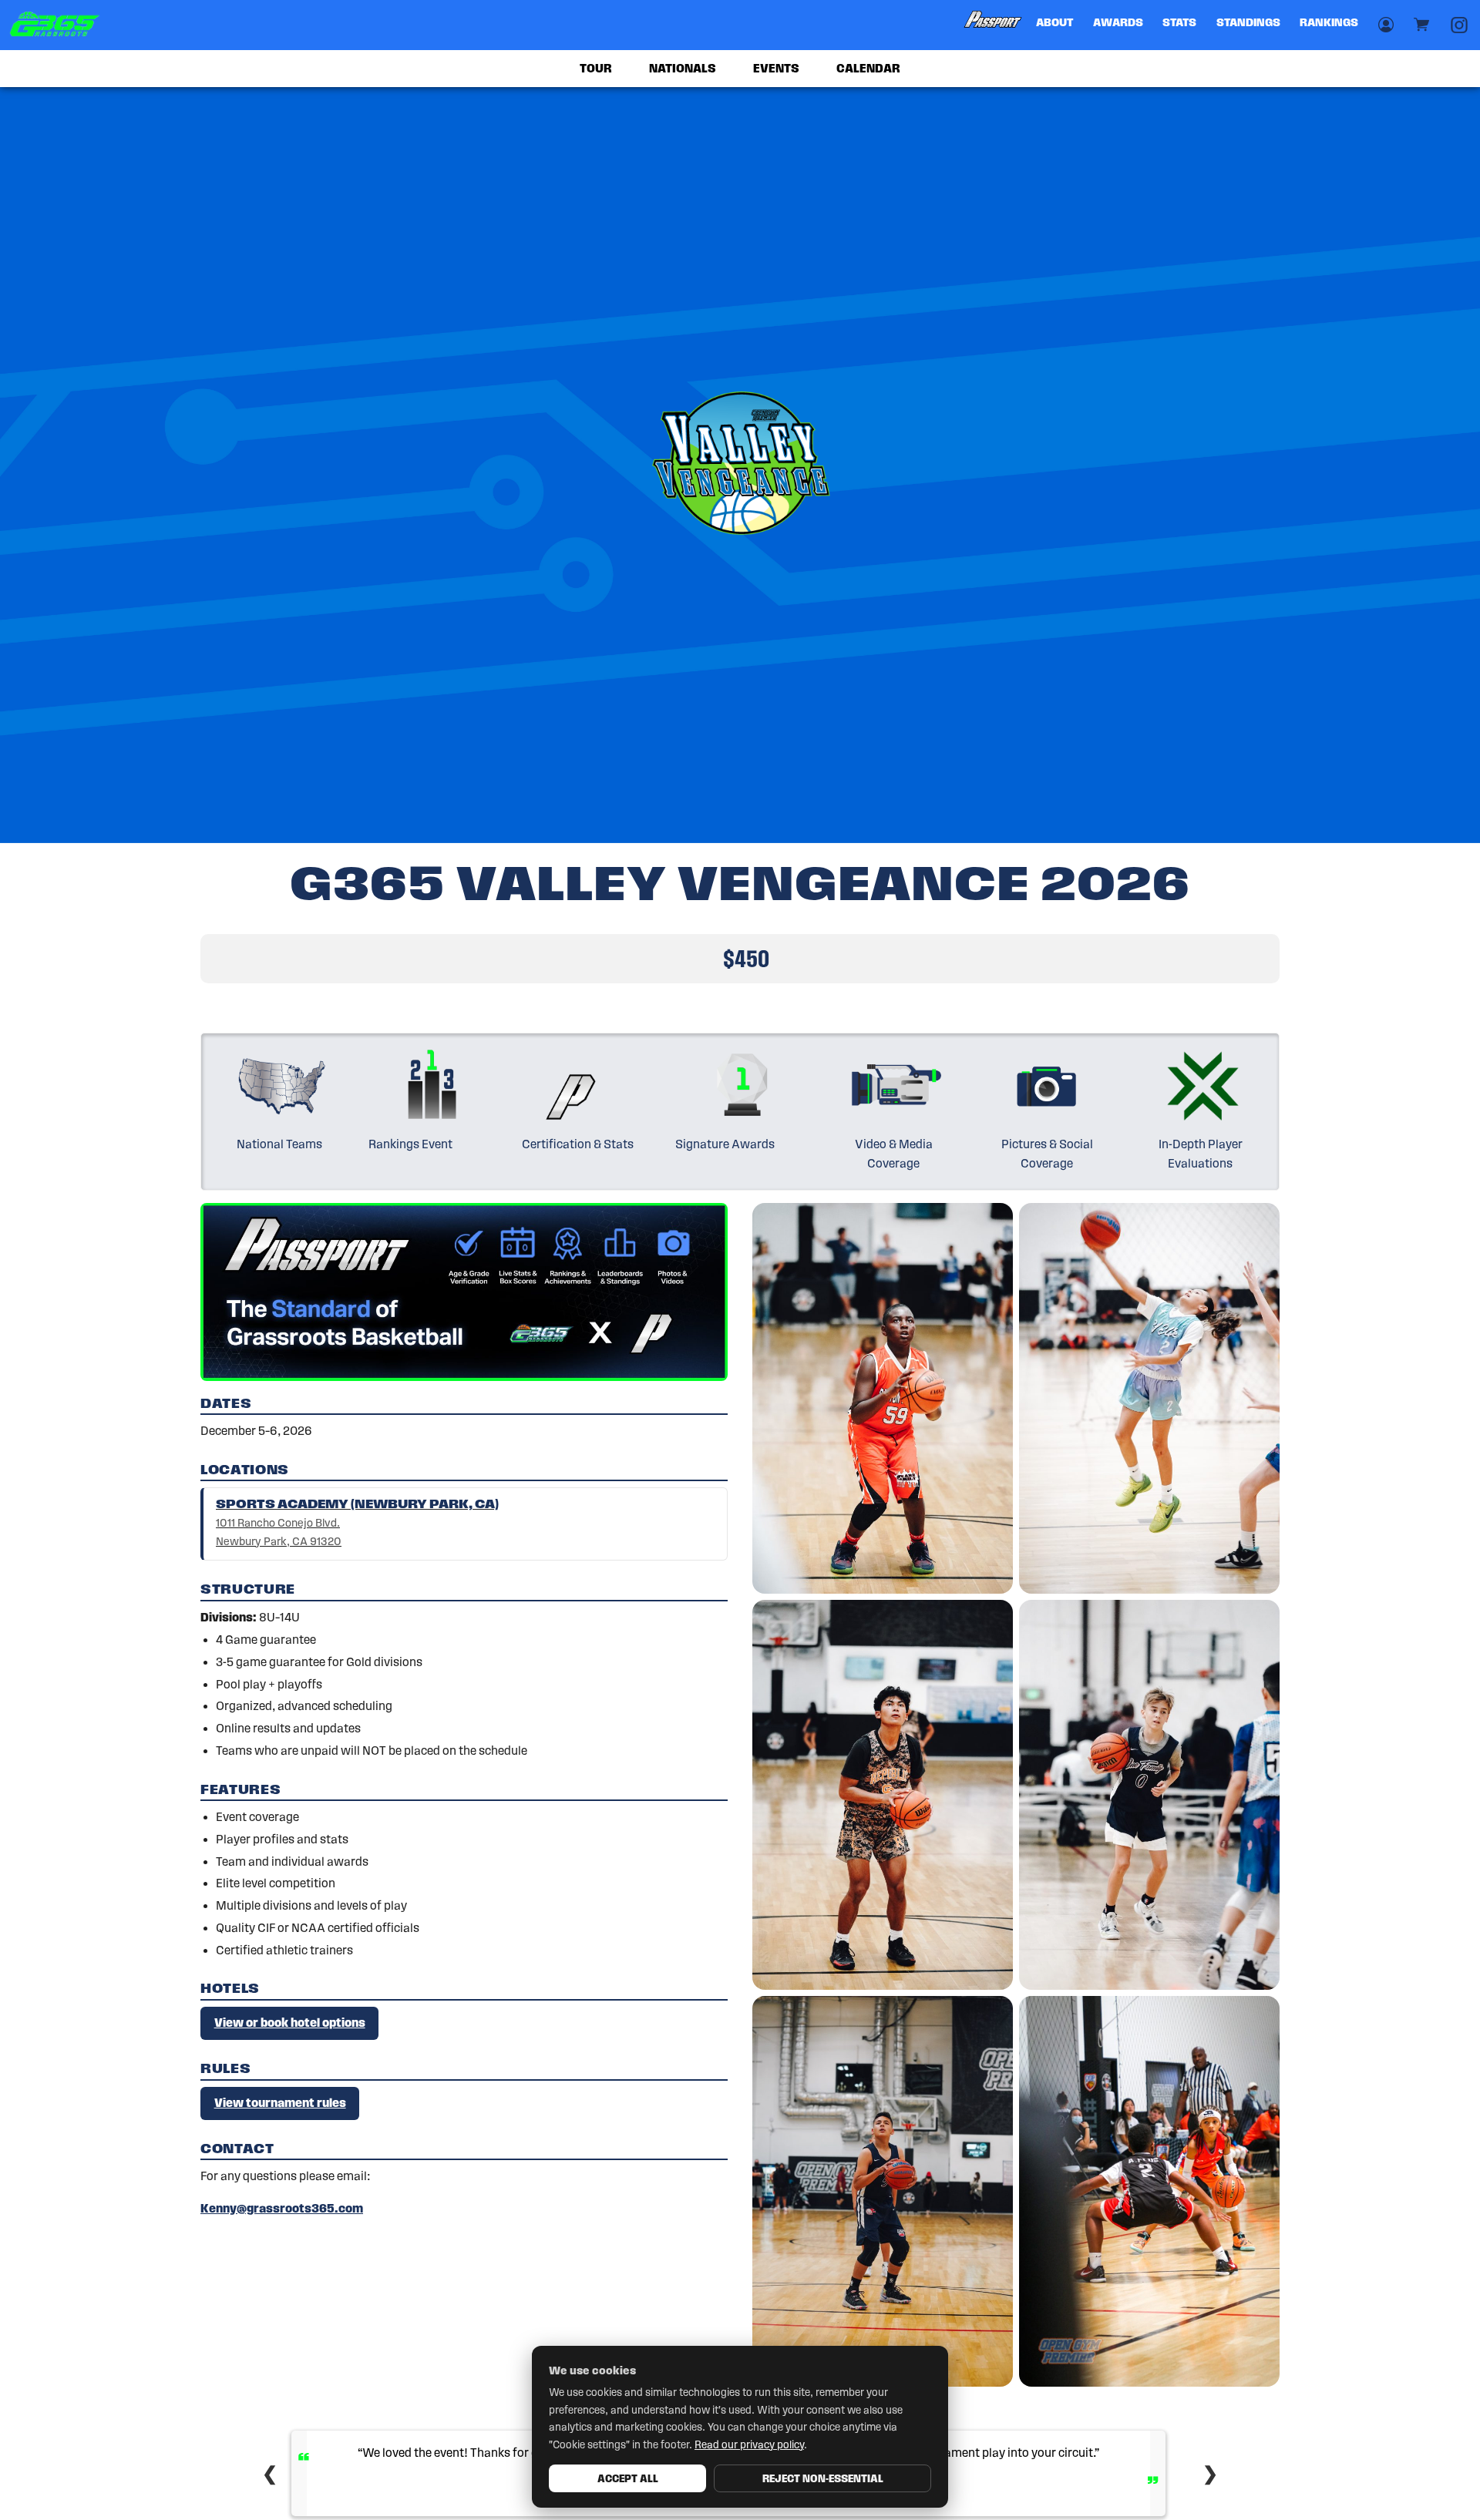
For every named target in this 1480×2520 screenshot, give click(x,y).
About (1054, 22)
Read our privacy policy (749, 2445)
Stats (1179, 22)
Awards (1118, 22)
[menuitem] (994, 25)
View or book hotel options (290, 2023)
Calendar (868, 68)
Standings (1248, 22)
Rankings (1329, 22)
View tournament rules (280, 2103)
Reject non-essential (823, 2478)
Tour (596, 68)
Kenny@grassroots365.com (282, 2208)
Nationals (683, 68)
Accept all (628, 2478)
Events (776, 68)
